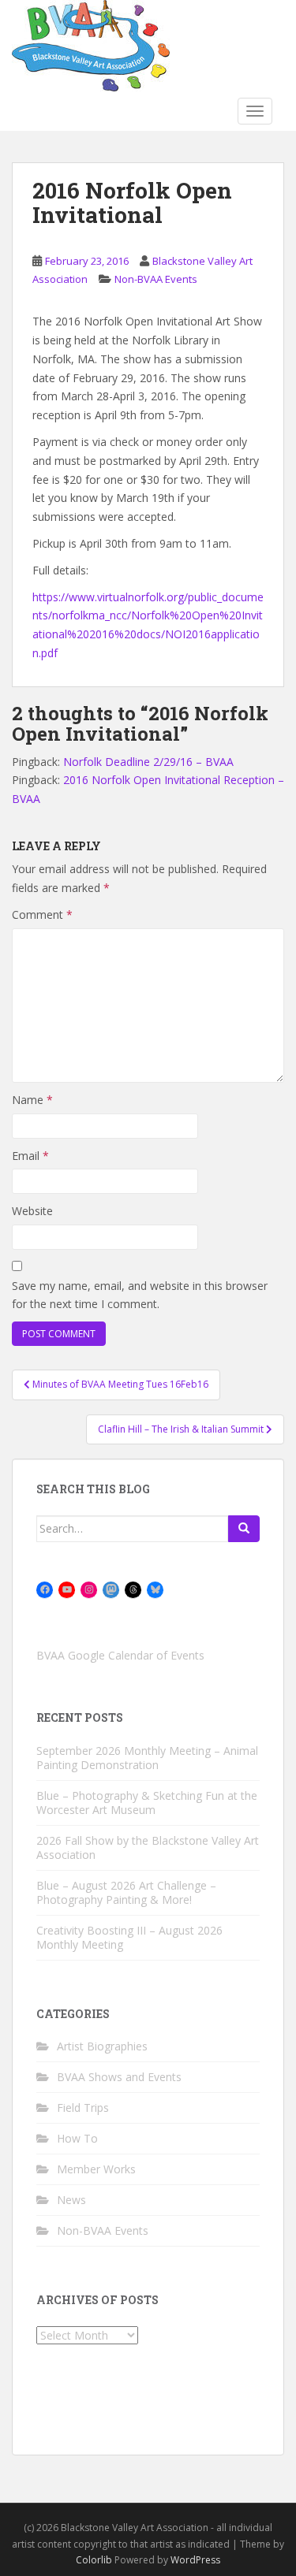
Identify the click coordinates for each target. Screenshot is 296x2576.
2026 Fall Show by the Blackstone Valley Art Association (148, 1847)
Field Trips (83, 2108)
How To (77, 2138)
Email (30, 1156)
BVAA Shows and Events (119, 2077)
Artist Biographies (102, 2046)
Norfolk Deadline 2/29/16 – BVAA (148, 762)
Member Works (96, 2169)
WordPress (195, 2560)
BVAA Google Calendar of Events (120, 1655)
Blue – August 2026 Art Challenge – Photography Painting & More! (126, 1892)
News (71, 2200)
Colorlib (94, 2560)
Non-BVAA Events (156, 279)
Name (32, 1100)
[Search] (244, 1529)
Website (32, 1211)
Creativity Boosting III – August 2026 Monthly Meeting (129, 1937)
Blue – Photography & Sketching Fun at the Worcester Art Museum (147, 1803)
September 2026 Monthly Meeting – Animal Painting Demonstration (147, 1758)
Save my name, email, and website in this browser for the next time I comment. (140, 1295)
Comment (42, 914)
